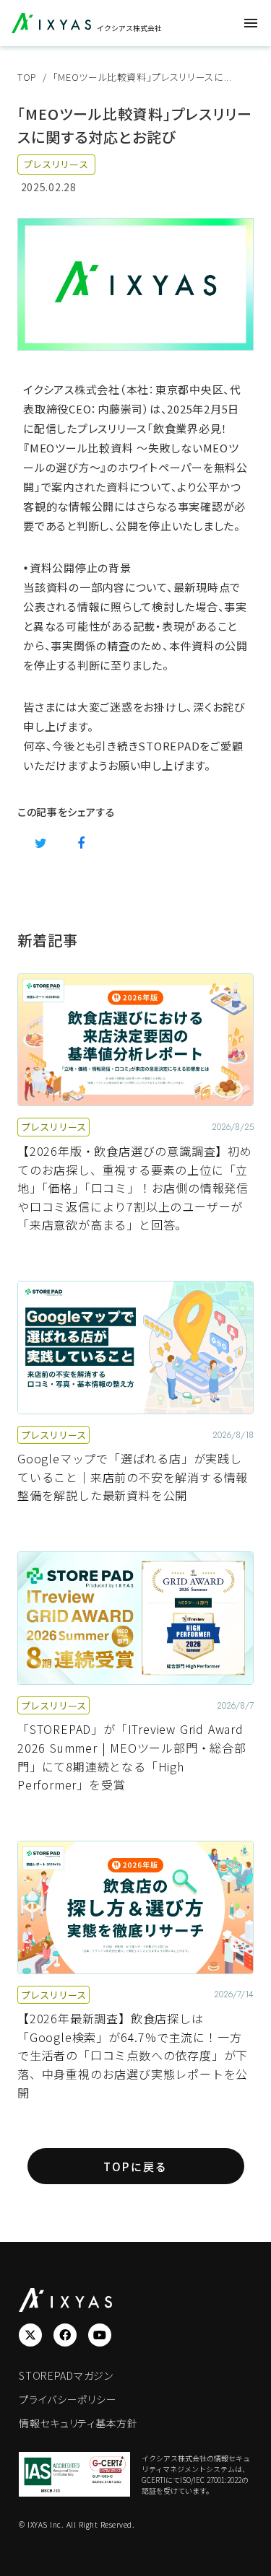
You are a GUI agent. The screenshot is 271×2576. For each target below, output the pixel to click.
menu (251, 23)
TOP (27, 77)
